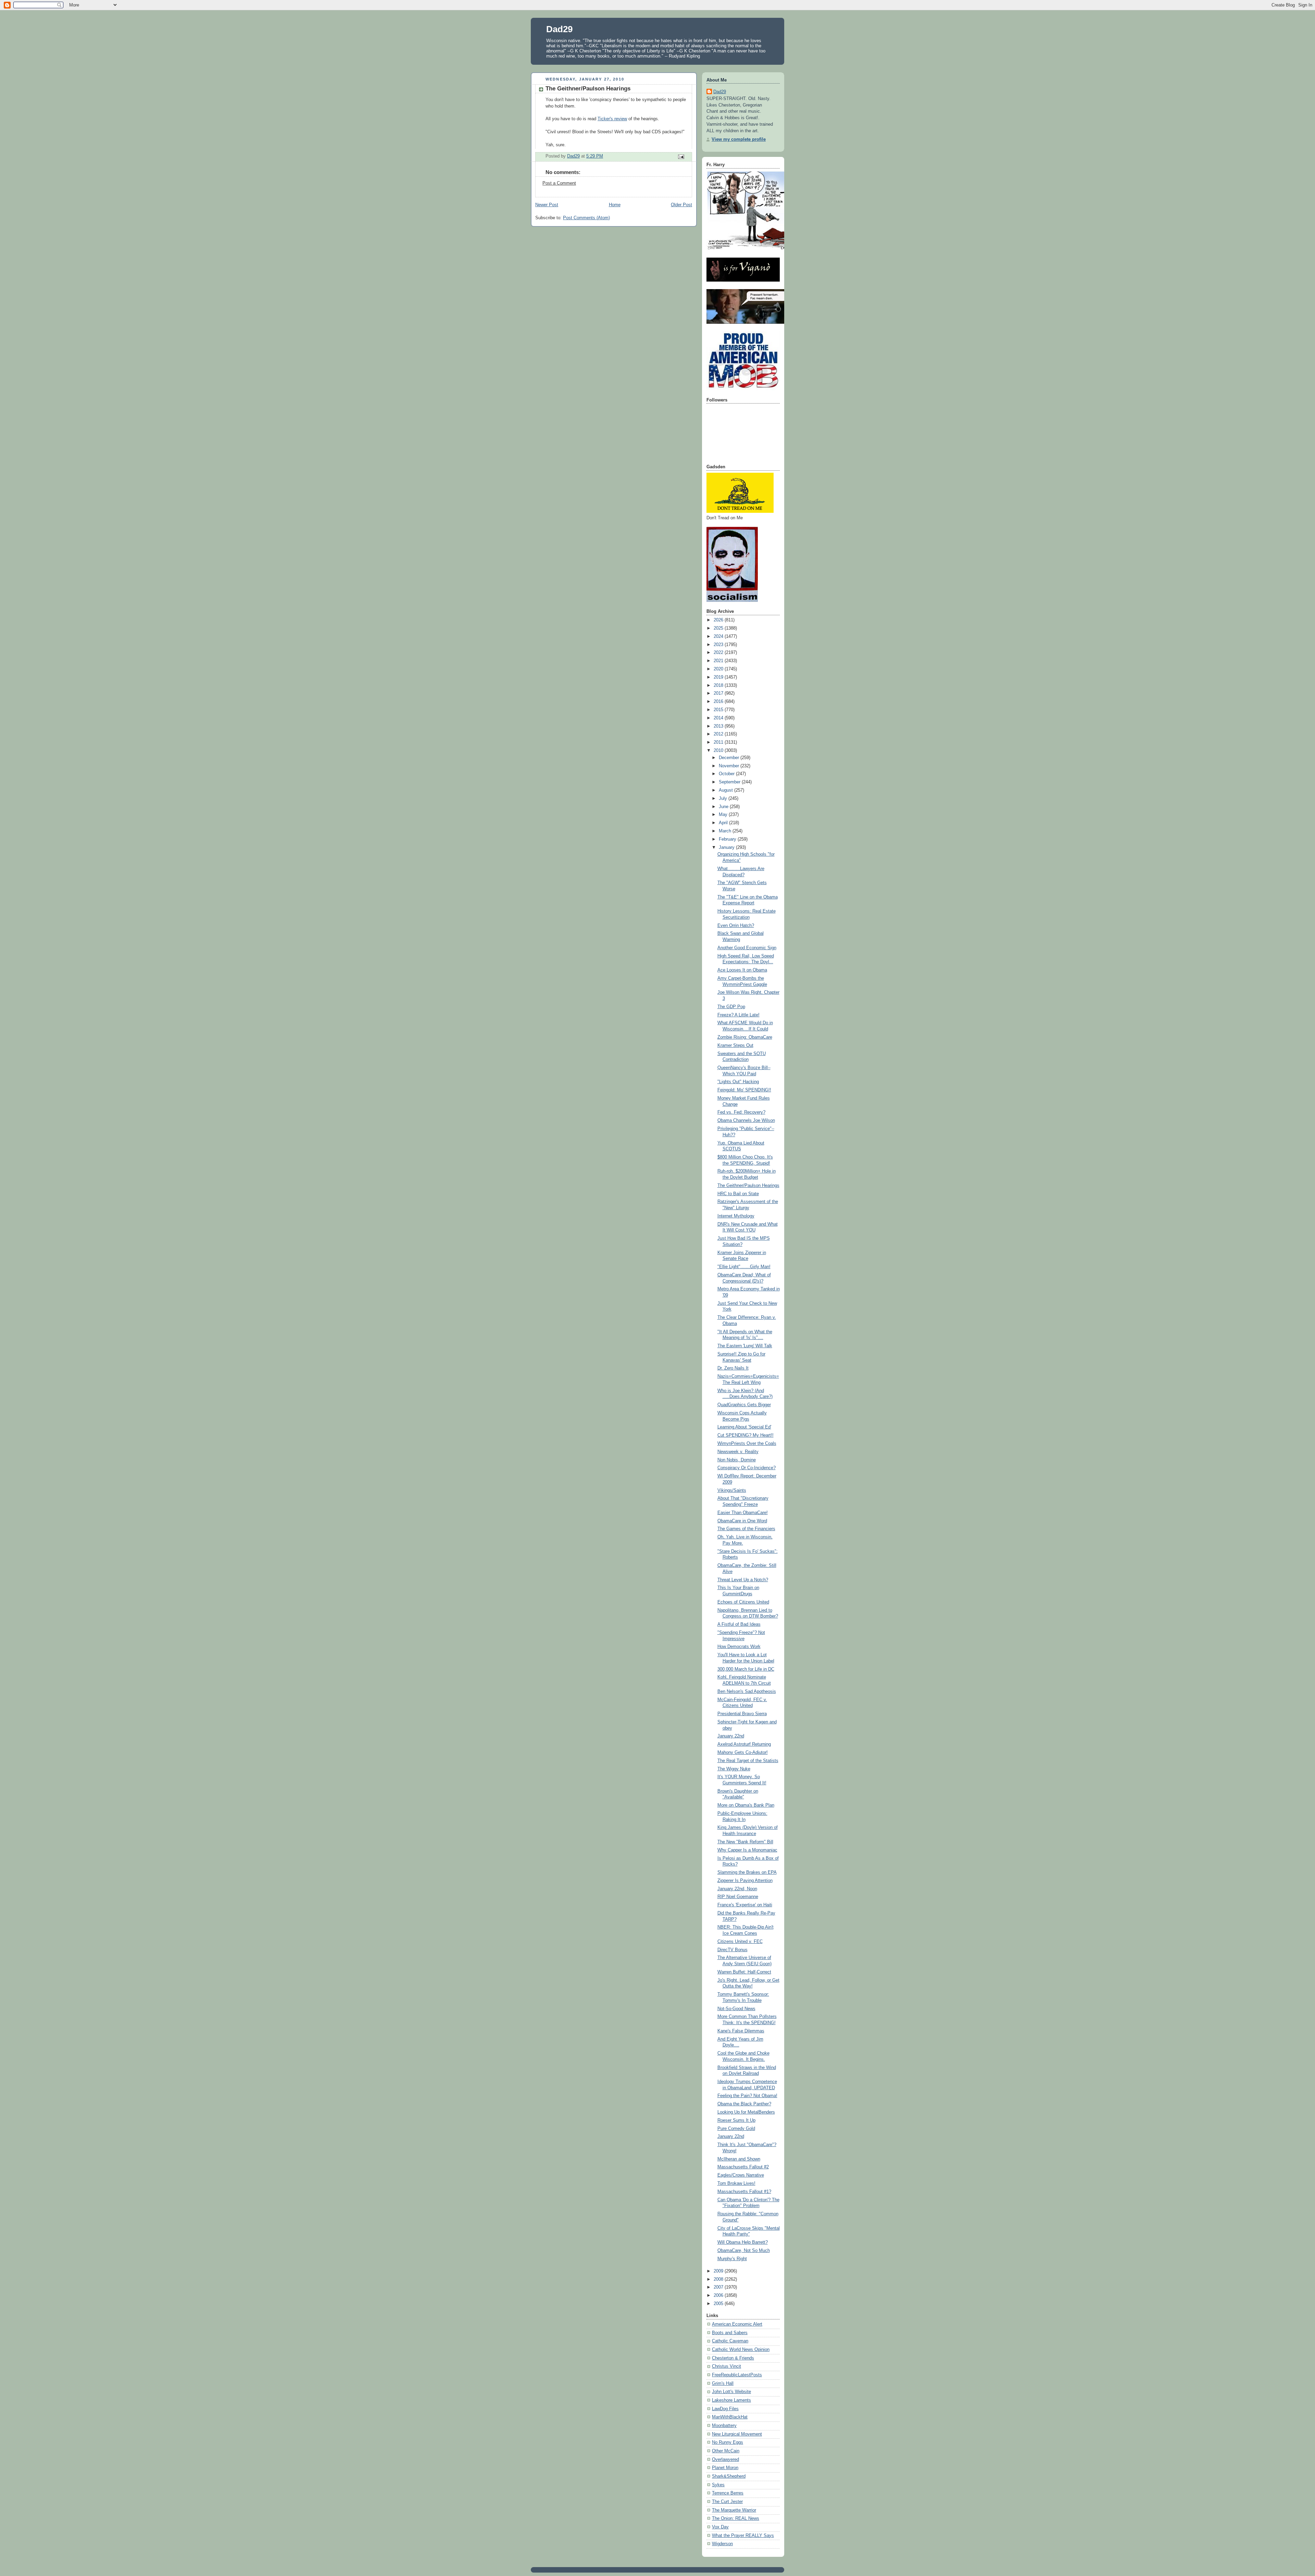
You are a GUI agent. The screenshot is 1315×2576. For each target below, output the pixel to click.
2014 (719, 718)
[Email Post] (681, 156)
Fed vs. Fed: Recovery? (741, 1112)
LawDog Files (725, 2409)
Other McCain (726, 2451)
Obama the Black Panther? (744, 2104)
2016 (719, 702)
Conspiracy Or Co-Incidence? (747, 1468)
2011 (719, 742)
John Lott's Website (731, 2392)
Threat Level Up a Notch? (743, 1580)
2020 (719, 669)
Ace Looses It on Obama (742, 970)
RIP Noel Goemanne (738, 1897)
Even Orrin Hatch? (736, 926)
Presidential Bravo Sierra (742, 1714)
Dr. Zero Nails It (733, 1368)
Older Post (681, 205)
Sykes (718, 2485)
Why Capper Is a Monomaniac (747, 1850)
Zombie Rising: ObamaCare (745, 1037)
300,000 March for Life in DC (746, 1669)
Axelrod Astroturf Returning (744, 1744)
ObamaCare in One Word (742, 1521)
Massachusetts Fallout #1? (744, 2192)
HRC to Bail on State (738, 1194)
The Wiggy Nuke (734, 1769)
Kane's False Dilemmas (741, 2031)
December (730, 758)
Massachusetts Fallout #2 (743, 2167)
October (727, 774)
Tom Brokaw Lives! (736, 2183)
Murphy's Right (732, 2259)
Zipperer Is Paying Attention (745, 1881)
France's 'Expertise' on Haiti (745, 1905)
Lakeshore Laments (731, 2400)
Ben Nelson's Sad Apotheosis (747, 1692)
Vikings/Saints (732, 1490)
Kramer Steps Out (735, 1045)
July (724, 798)
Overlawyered (725, 2460)
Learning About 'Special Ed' (744, 1427)
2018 (719, 685)
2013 (719, 726)
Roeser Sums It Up (736, 2120)
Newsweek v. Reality (738, 1452)
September (730, 782)
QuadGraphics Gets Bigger (744, 1405)
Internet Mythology (736, 1216)
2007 (719, 2287)
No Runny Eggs (728, 2442)
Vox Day (720, 2527)
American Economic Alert (737, 2324)
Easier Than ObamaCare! (743, 1513)
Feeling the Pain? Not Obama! (747, 2096)
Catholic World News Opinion (741, 2350)
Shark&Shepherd (729, 2476)
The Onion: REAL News (736, 2518)
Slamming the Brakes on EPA (747, 1872)
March (726, 831)
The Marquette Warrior (734, 2510)
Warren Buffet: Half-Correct (744, 1972)
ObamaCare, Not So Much (744, 2251)
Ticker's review (612, 119)
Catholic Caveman (730, 2341)
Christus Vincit (727, 2366)
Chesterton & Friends (733, 2358)
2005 (719, 2304)
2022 (719, 653)
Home (615, 205)
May (724, 815)
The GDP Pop (731, 1007)
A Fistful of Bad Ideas (739, 1624)
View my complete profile (739, 139)
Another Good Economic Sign (747, 948)
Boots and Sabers (730, 2333)
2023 (719, 645)
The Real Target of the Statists (748, 1761)
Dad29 (559, 29)
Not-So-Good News (736, 2009)
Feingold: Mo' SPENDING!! (744, 1090)
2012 (719, 734)
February (728, 839)
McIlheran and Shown (739, 2159)
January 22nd (731, 1736)
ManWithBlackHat (730, 2417)
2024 (719, 636)
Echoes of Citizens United (743, 1602)
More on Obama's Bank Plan (746, 1805)
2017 (719, 693)
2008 (719, 2279)
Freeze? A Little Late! (738, 1015)
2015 (719, 710)
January (727, 847)
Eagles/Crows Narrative (741, 2175)
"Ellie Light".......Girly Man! (744, 1267)
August (727, 790)
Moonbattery (724, 2426)
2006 (719, 2295)
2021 (719, 661)
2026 (719, 620)
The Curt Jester (727, 2502)
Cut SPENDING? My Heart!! (746, 1435)
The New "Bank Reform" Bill (745, 1842)
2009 (719, 2271)
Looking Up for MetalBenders (746, 2112)
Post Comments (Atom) (586, 218)
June (724, 807)
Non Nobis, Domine (737, 1460)
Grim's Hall (723, 2383)
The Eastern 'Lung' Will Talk (745, 1346)
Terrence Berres (728, 2493)
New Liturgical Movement (737, 2434)
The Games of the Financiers (746, 1529)
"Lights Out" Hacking (738, 1082)
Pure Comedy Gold (736, 2129)
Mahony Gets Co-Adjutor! (743, 1753)
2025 (719, 628)
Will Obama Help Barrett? (743, 2242)
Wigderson (722, 2544)
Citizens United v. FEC (740, 1942)
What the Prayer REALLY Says (743, 2536)
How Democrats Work (739, 1647)
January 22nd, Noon (737, 1889)
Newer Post (547, 205)
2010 (719, 751)
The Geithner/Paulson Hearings (748, 1186)
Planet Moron (725, 2468)
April (724, 823)
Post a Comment (559, 183)
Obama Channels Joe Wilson (746, 1120)
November (730, 766)
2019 (719, 677)
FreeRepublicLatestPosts (737, 2375)
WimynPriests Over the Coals (747, 1444)
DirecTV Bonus (732, 1950)
